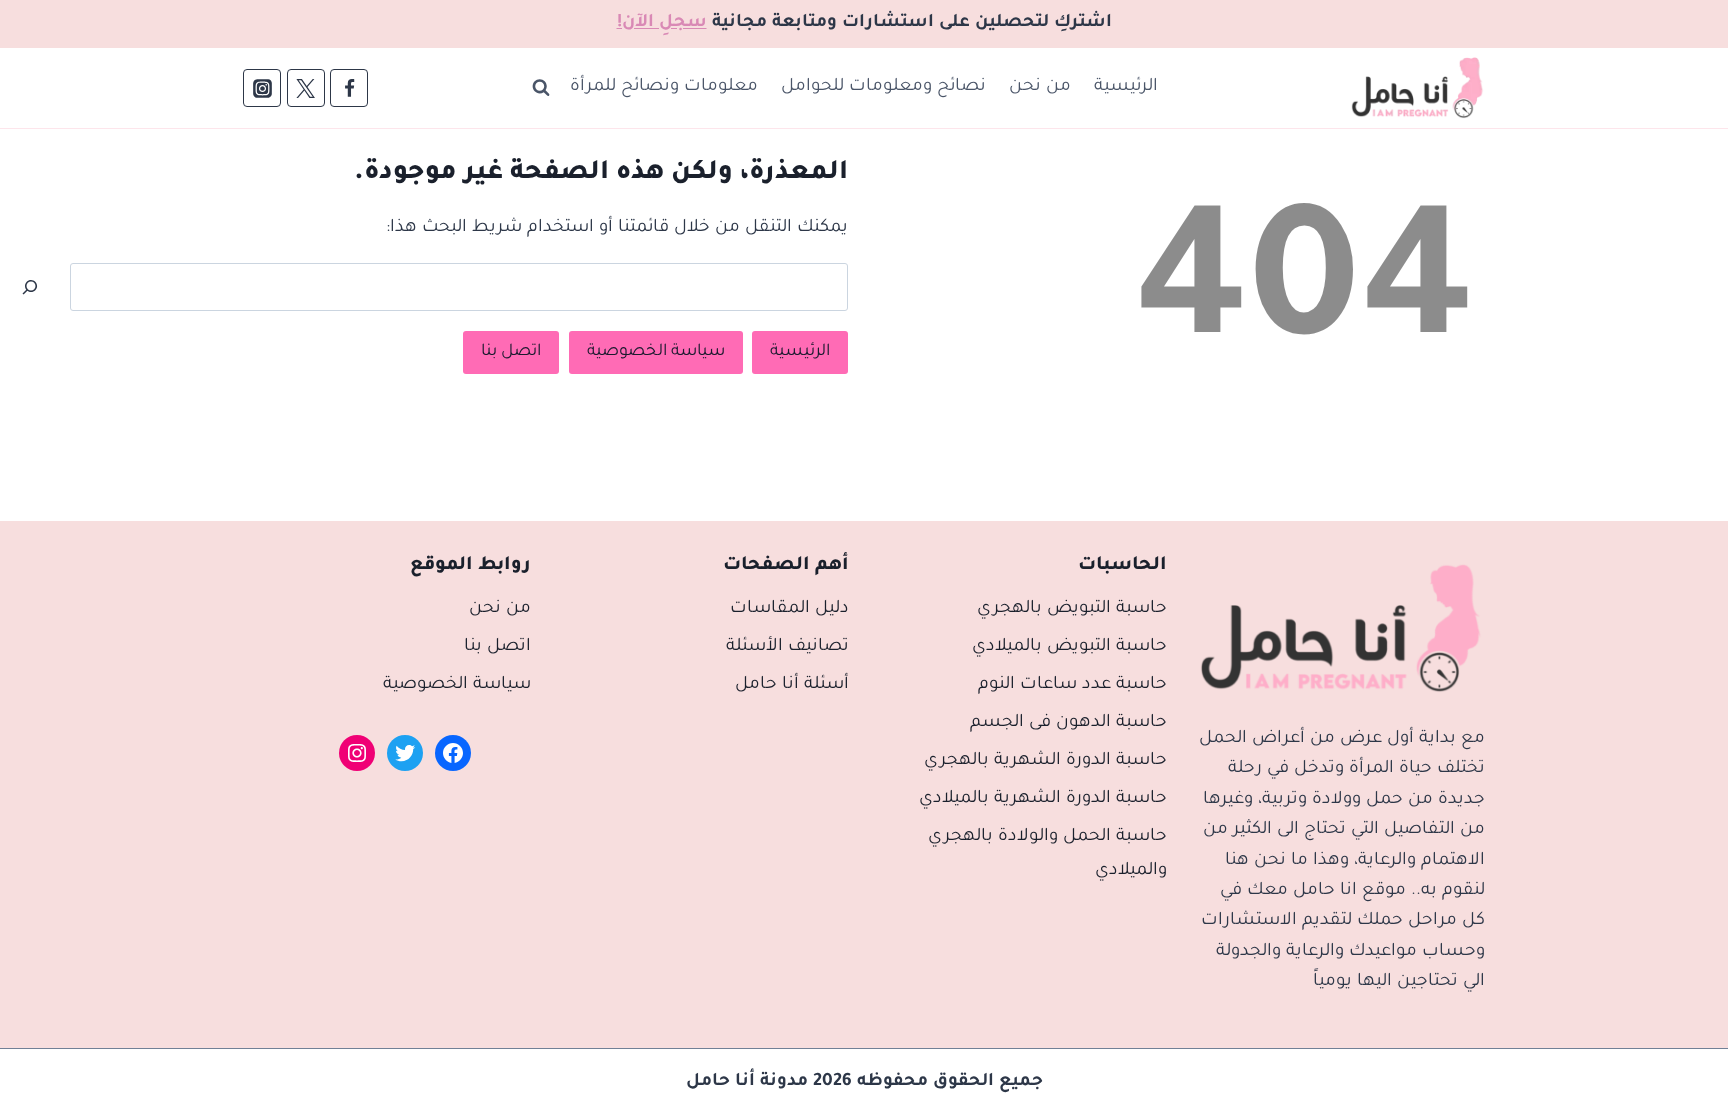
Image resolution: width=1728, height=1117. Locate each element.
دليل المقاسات (789, 609)
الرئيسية (1126, 87)
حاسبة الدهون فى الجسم (1068, 723)
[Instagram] (262, 88)
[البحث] (30, 287)
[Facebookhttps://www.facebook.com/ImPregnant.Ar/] (349, 88)
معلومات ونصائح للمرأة (664, 87)
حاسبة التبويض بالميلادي (1069, 647)
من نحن (1040, 87)
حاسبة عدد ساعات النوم (1072, 685)
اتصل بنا (511, 352)
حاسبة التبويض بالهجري (1072, 609)
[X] (306, 88)
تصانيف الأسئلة (787, 647)
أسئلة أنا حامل (792, 685)
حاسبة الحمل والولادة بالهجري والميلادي (1047, 854)
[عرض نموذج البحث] (541, 88)
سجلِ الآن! (662, 23)
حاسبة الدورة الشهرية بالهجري (1045, 761)
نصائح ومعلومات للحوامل (883, 87)
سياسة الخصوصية (656, 352)
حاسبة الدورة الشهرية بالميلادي (1043, 799)
